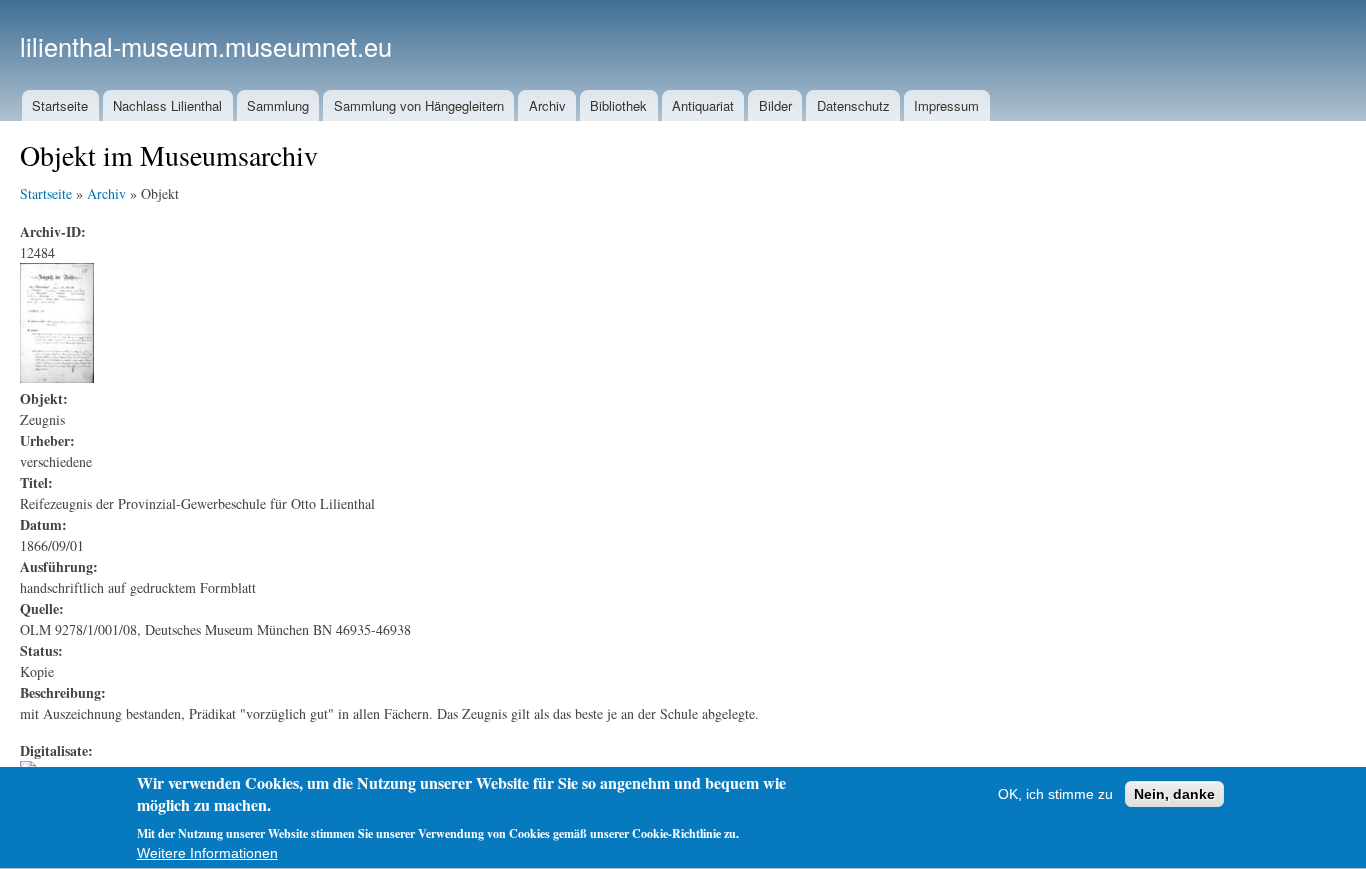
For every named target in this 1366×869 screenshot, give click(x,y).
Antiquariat (703, 105)
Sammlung (278, 105)
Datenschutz (853, 105)
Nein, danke (1174, 794)
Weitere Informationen (207, 854)
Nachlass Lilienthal (167, 105)
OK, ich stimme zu (1055, 794)
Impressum (946, 105)
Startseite (60, 105)
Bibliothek (618, 105)
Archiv (547, 105)
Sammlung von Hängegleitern (419, 105)
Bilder (775, 105)
